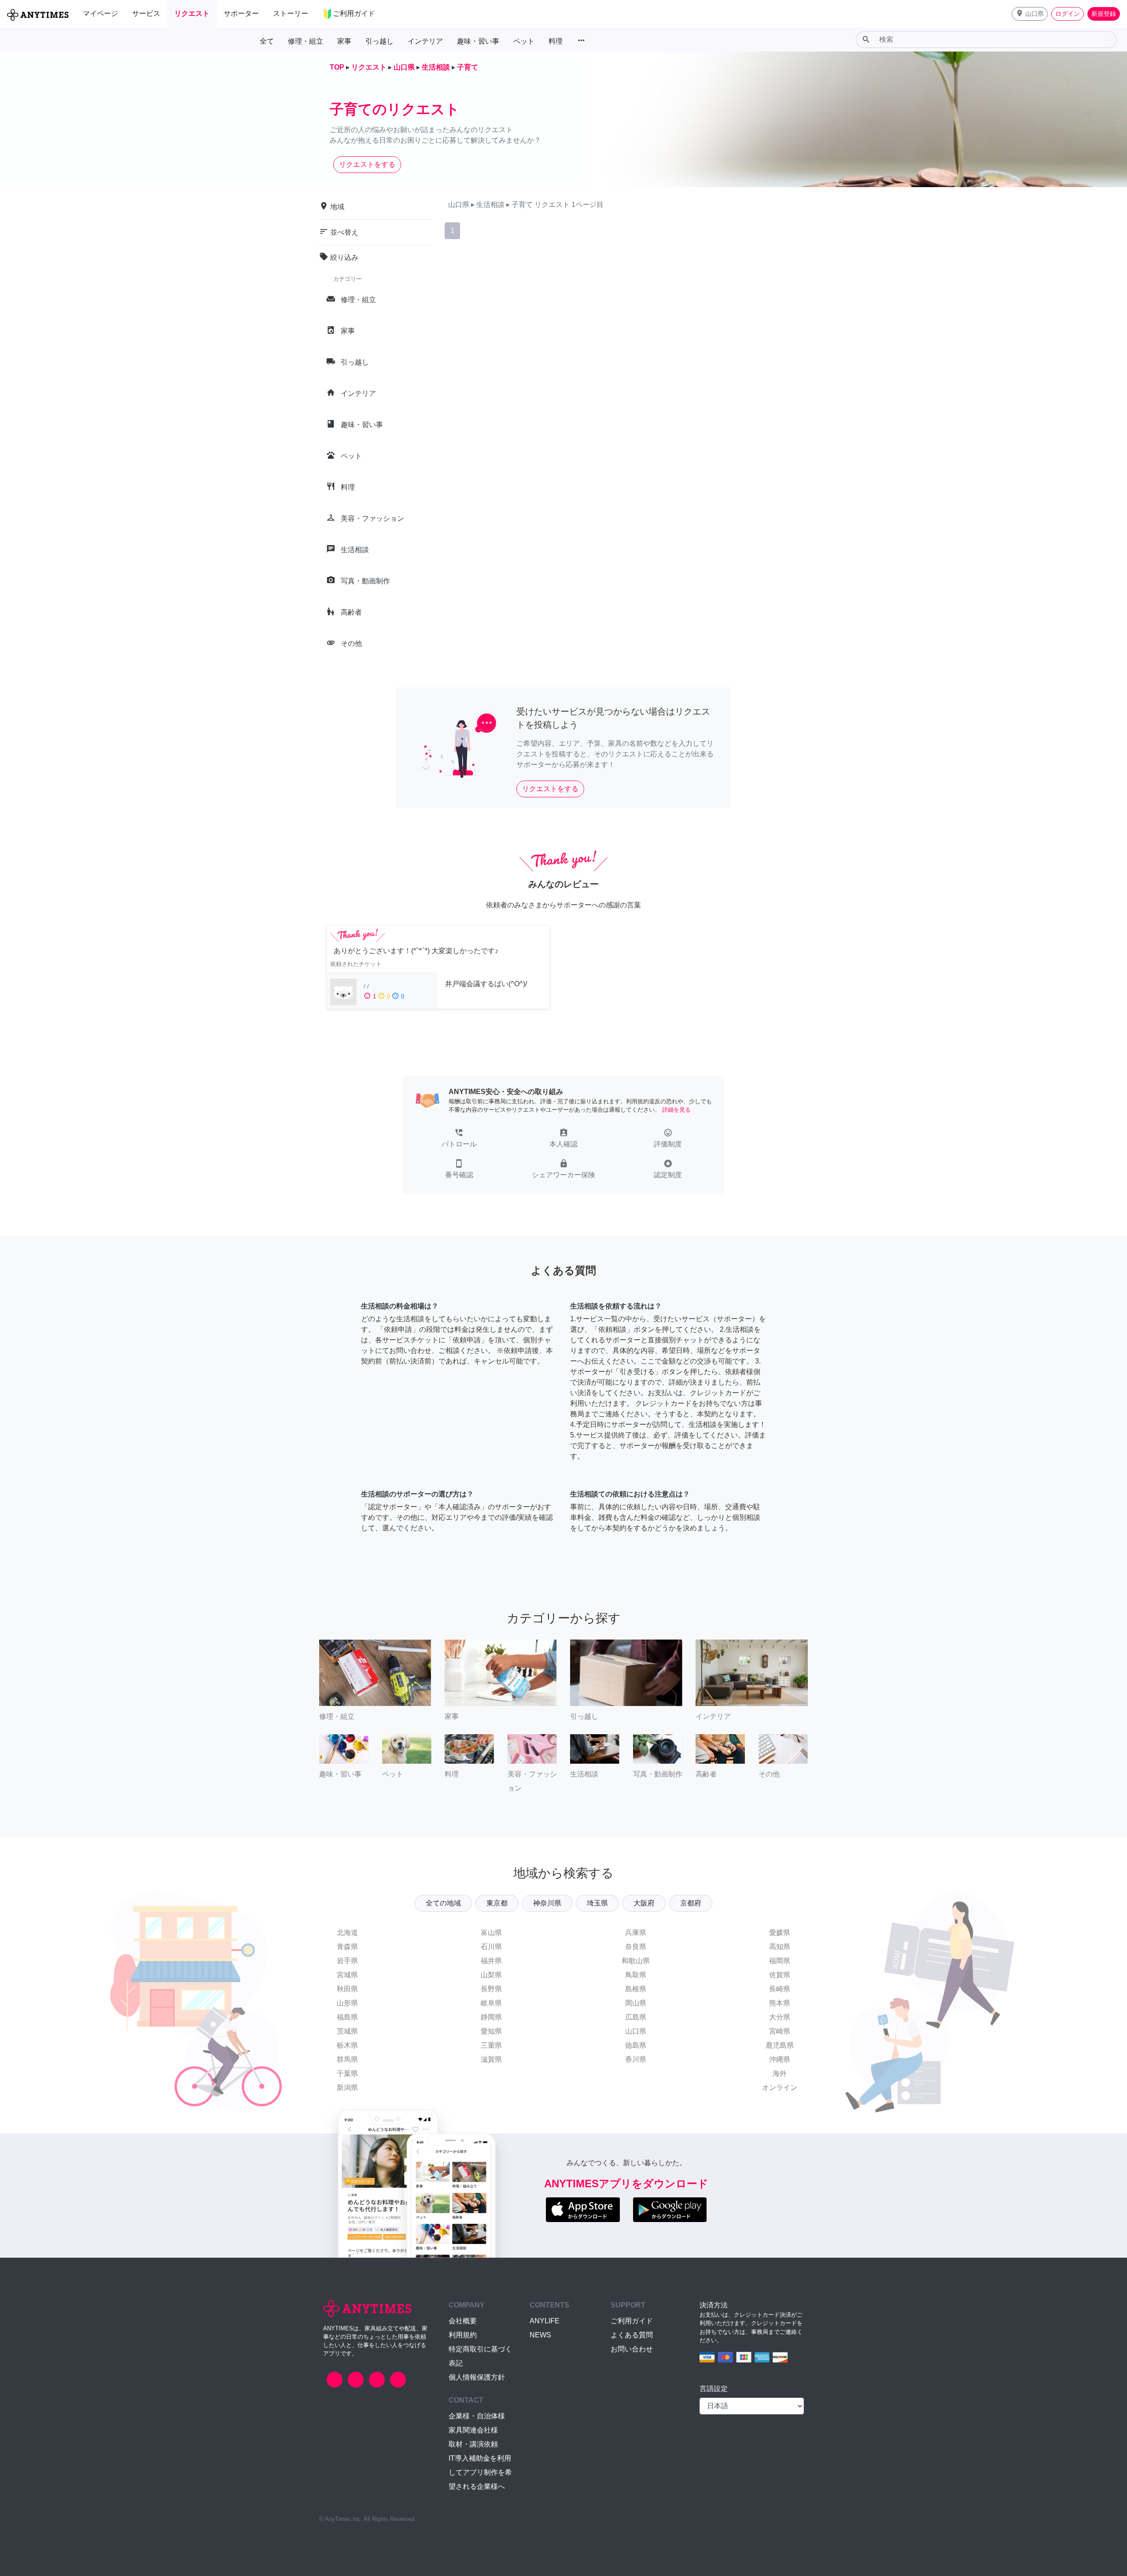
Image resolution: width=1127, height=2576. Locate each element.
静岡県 (491, 2017)
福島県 (347, 2017)
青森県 (347, 1947)
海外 (780, 2073)
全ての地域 (443, 1903)
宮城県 (347, 1975)
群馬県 (347, 2059)
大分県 (780, 2017)
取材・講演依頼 (473, 2444)
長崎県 (780, 1989)
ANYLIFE (545, 2321)
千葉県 (347, 2073)
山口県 (636, 2031)
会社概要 (463, 2321)
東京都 (497, 1903)
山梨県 (491, 1975)
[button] (1030, 14)
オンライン (780, 2088)
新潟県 (347, 2088)
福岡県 (780, 1961)
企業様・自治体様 (477, 2416)
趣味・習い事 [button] (478, 41)
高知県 (780, 1947)
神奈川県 (547, 1903)
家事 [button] (344, 41)
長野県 (491, 1989)
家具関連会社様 (473, 2430)
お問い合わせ (632, 2349)
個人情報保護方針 (477, 2377)
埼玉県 (597, 1903)
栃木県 (347, 2045)
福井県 (491, 1961)
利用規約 (463, 2335)
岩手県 (347, 1961)
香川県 (636, 2059)
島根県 (636, 1989)
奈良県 (636, 1947)
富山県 (491, 1933)
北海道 (347, 1933)
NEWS (540, 2335)
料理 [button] (556, 41)
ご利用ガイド (632, 2321)
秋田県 (347, 1989)
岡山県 (636, 2003)
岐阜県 (491, 2003)
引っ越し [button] (379, 41)
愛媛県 (780, 1933)
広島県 (636, 2017)
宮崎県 (780, 2031)
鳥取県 (636, 1975)
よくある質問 (632, 2335)
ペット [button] (524, 41)
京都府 (691, 1903)
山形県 (347, 2003)
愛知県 (491, 2031)
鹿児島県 (780, 2045)
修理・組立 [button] (306, 41)
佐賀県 (780, 1975)
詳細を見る (676, 1110)
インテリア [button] (425, 41)
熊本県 (780, 2003)
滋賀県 (491, 2059)
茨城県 (347, 2031)
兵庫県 (636, 1933)
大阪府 (644, 1903)
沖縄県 (780, 2059)
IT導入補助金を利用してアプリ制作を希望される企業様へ (480, 2472)
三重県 (491, 2045)
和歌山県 (636, 1961)
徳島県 (636, 2045)
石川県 (491, 1947)
